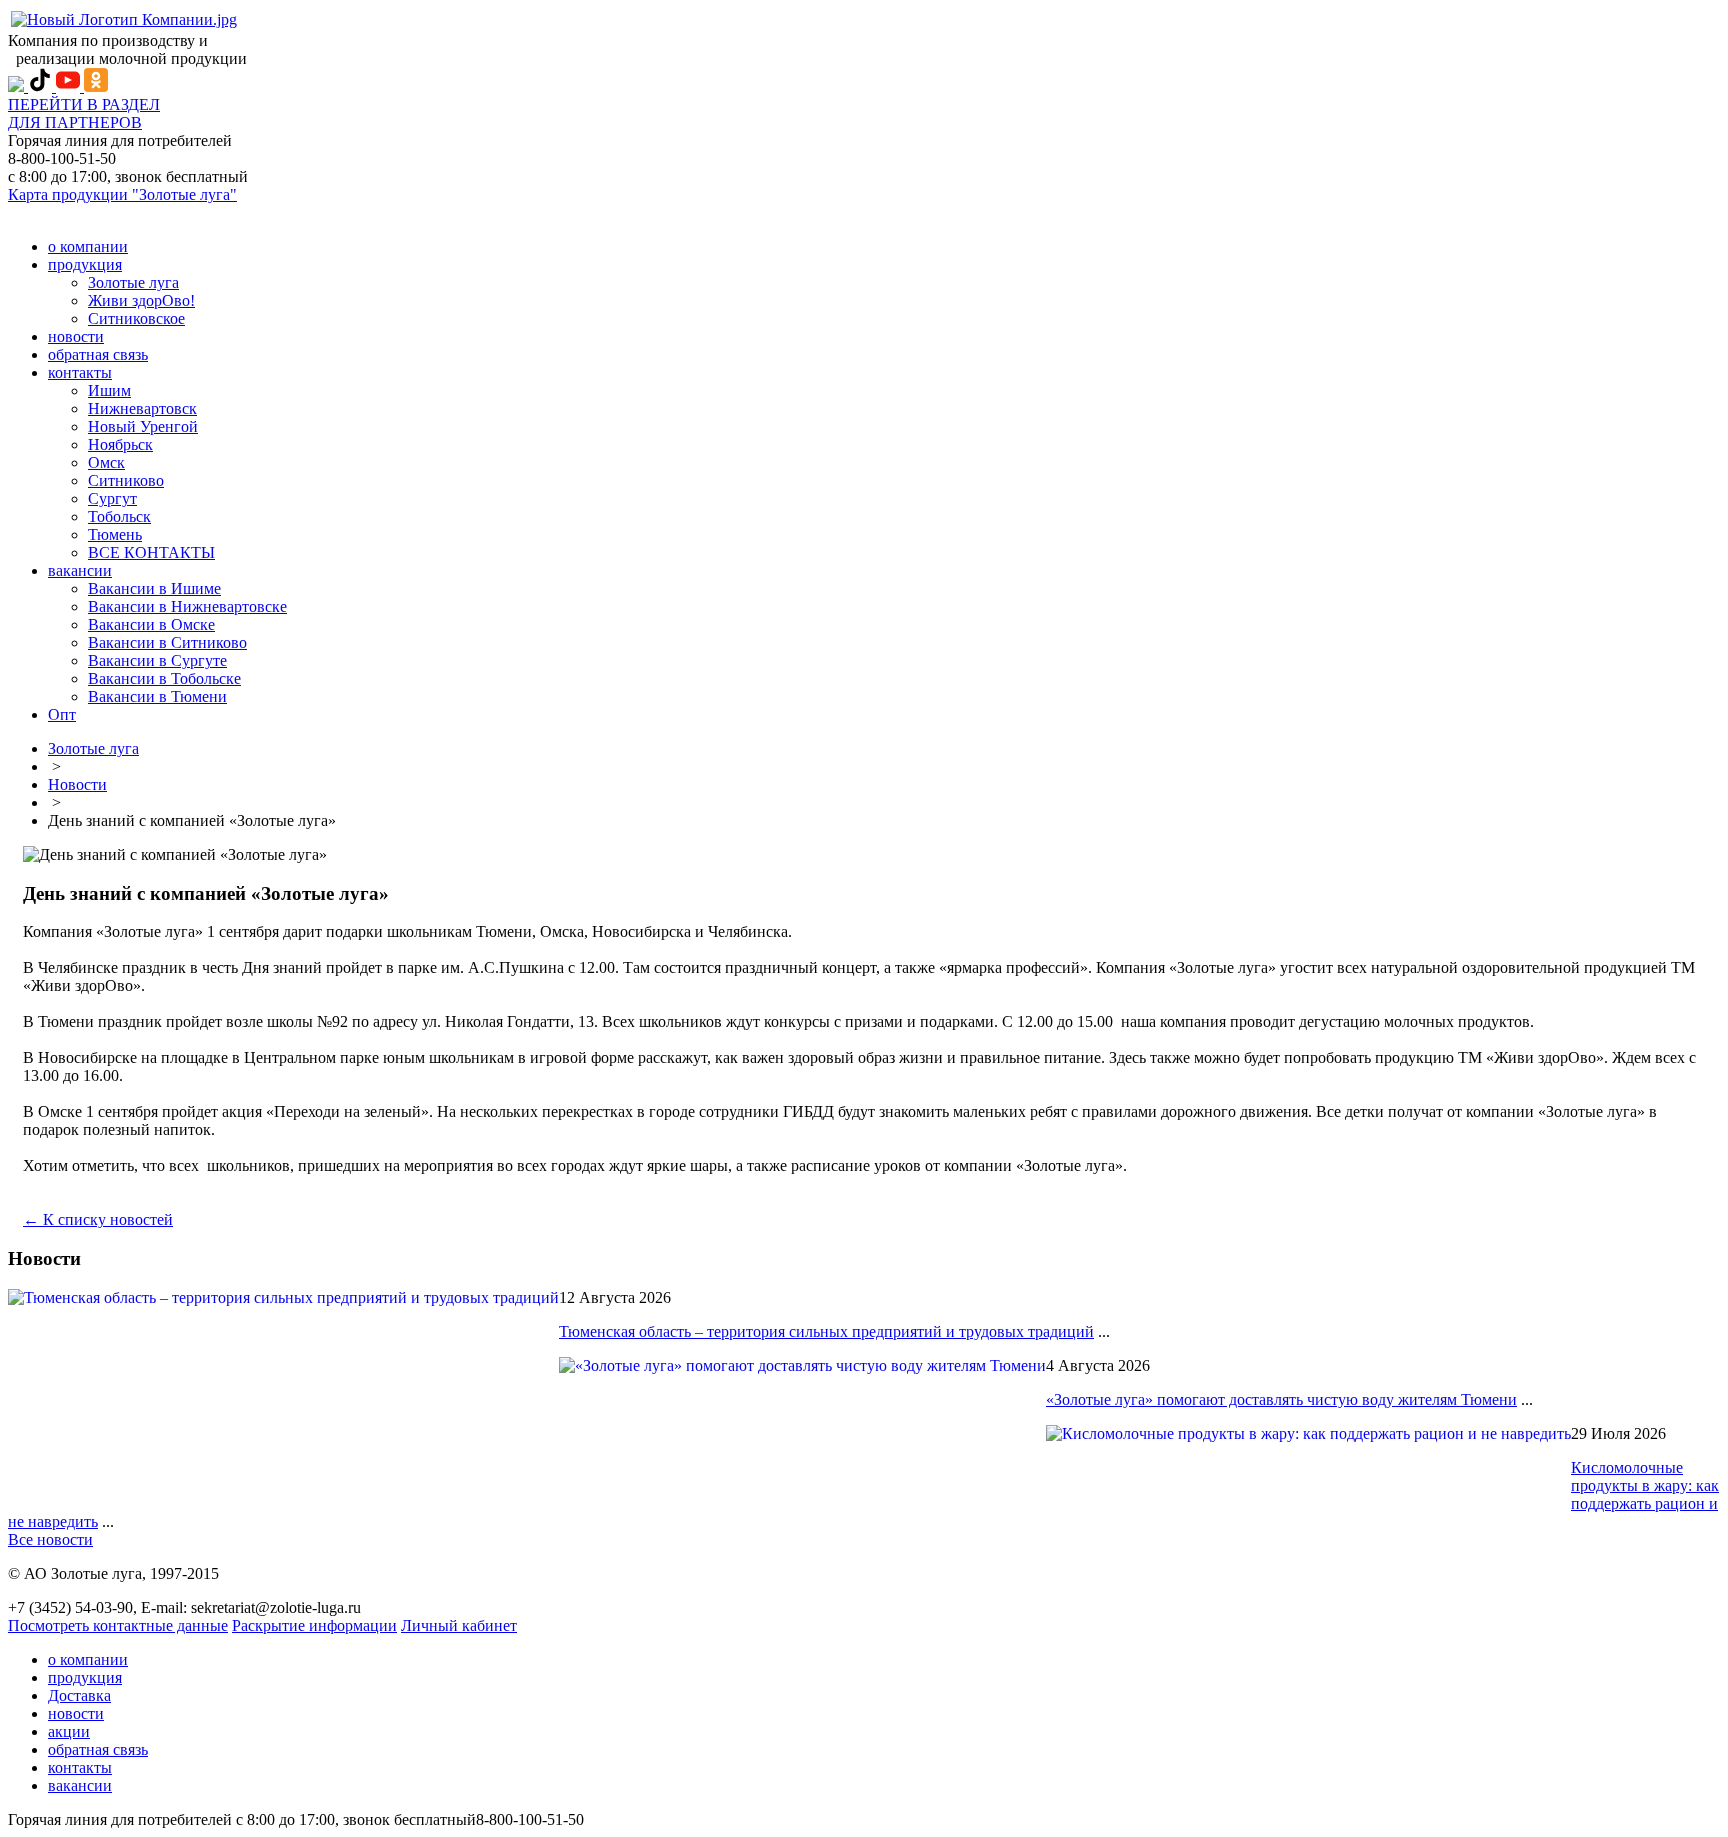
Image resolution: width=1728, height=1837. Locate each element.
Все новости (50, 1539)
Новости (77, 784)
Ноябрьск (120, 444)
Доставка (79, 1695)
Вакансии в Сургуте (157, 660)
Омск (106, 462)
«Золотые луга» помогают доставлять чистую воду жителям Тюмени (1281, 1399)
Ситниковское (136, 318)
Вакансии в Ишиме (154, 588)
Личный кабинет (459, 1625)
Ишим (109, 390)
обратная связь (98, 354)
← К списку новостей (98, 1219)
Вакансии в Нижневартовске (187, 606)
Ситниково (126, 480)
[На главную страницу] (124, 19)
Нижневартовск (142, 408)
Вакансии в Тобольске (164, 678)
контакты (80, 372)
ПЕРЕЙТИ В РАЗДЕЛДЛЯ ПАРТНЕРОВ (84, 113)
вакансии (80, 570)
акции (69, 1731)
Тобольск (119, 516)
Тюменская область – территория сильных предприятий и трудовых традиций (826, 1331)
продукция (85, 264)
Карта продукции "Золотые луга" (122, 194)
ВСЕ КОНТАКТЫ (151, 552)
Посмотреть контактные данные (118, 1625)
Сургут (112, 498)
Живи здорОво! (141, 300)
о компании (88, 246)
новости (76, 336)
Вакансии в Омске (151, 624)
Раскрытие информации (314, 1625)
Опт (62, 714)
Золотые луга (133, 282)
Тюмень (115, 534)
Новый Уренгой (143, 426)
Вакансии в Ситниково (167, 642)
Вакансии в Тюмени (157, 696)
